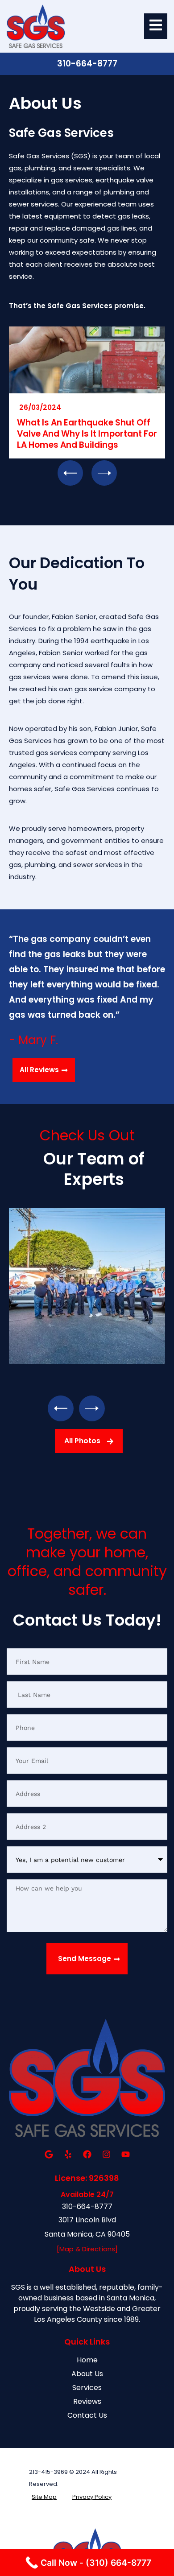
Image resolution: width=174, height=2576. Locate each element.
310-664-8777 (87, 64)
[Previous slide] (70, 473)
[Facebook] (87, 2155)
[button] (61, 1408)
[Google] (49, 2155)
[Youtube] (125, 2155)
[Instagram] (106, 2155)
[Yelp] (68, 2155)
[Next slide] (104, 473)
